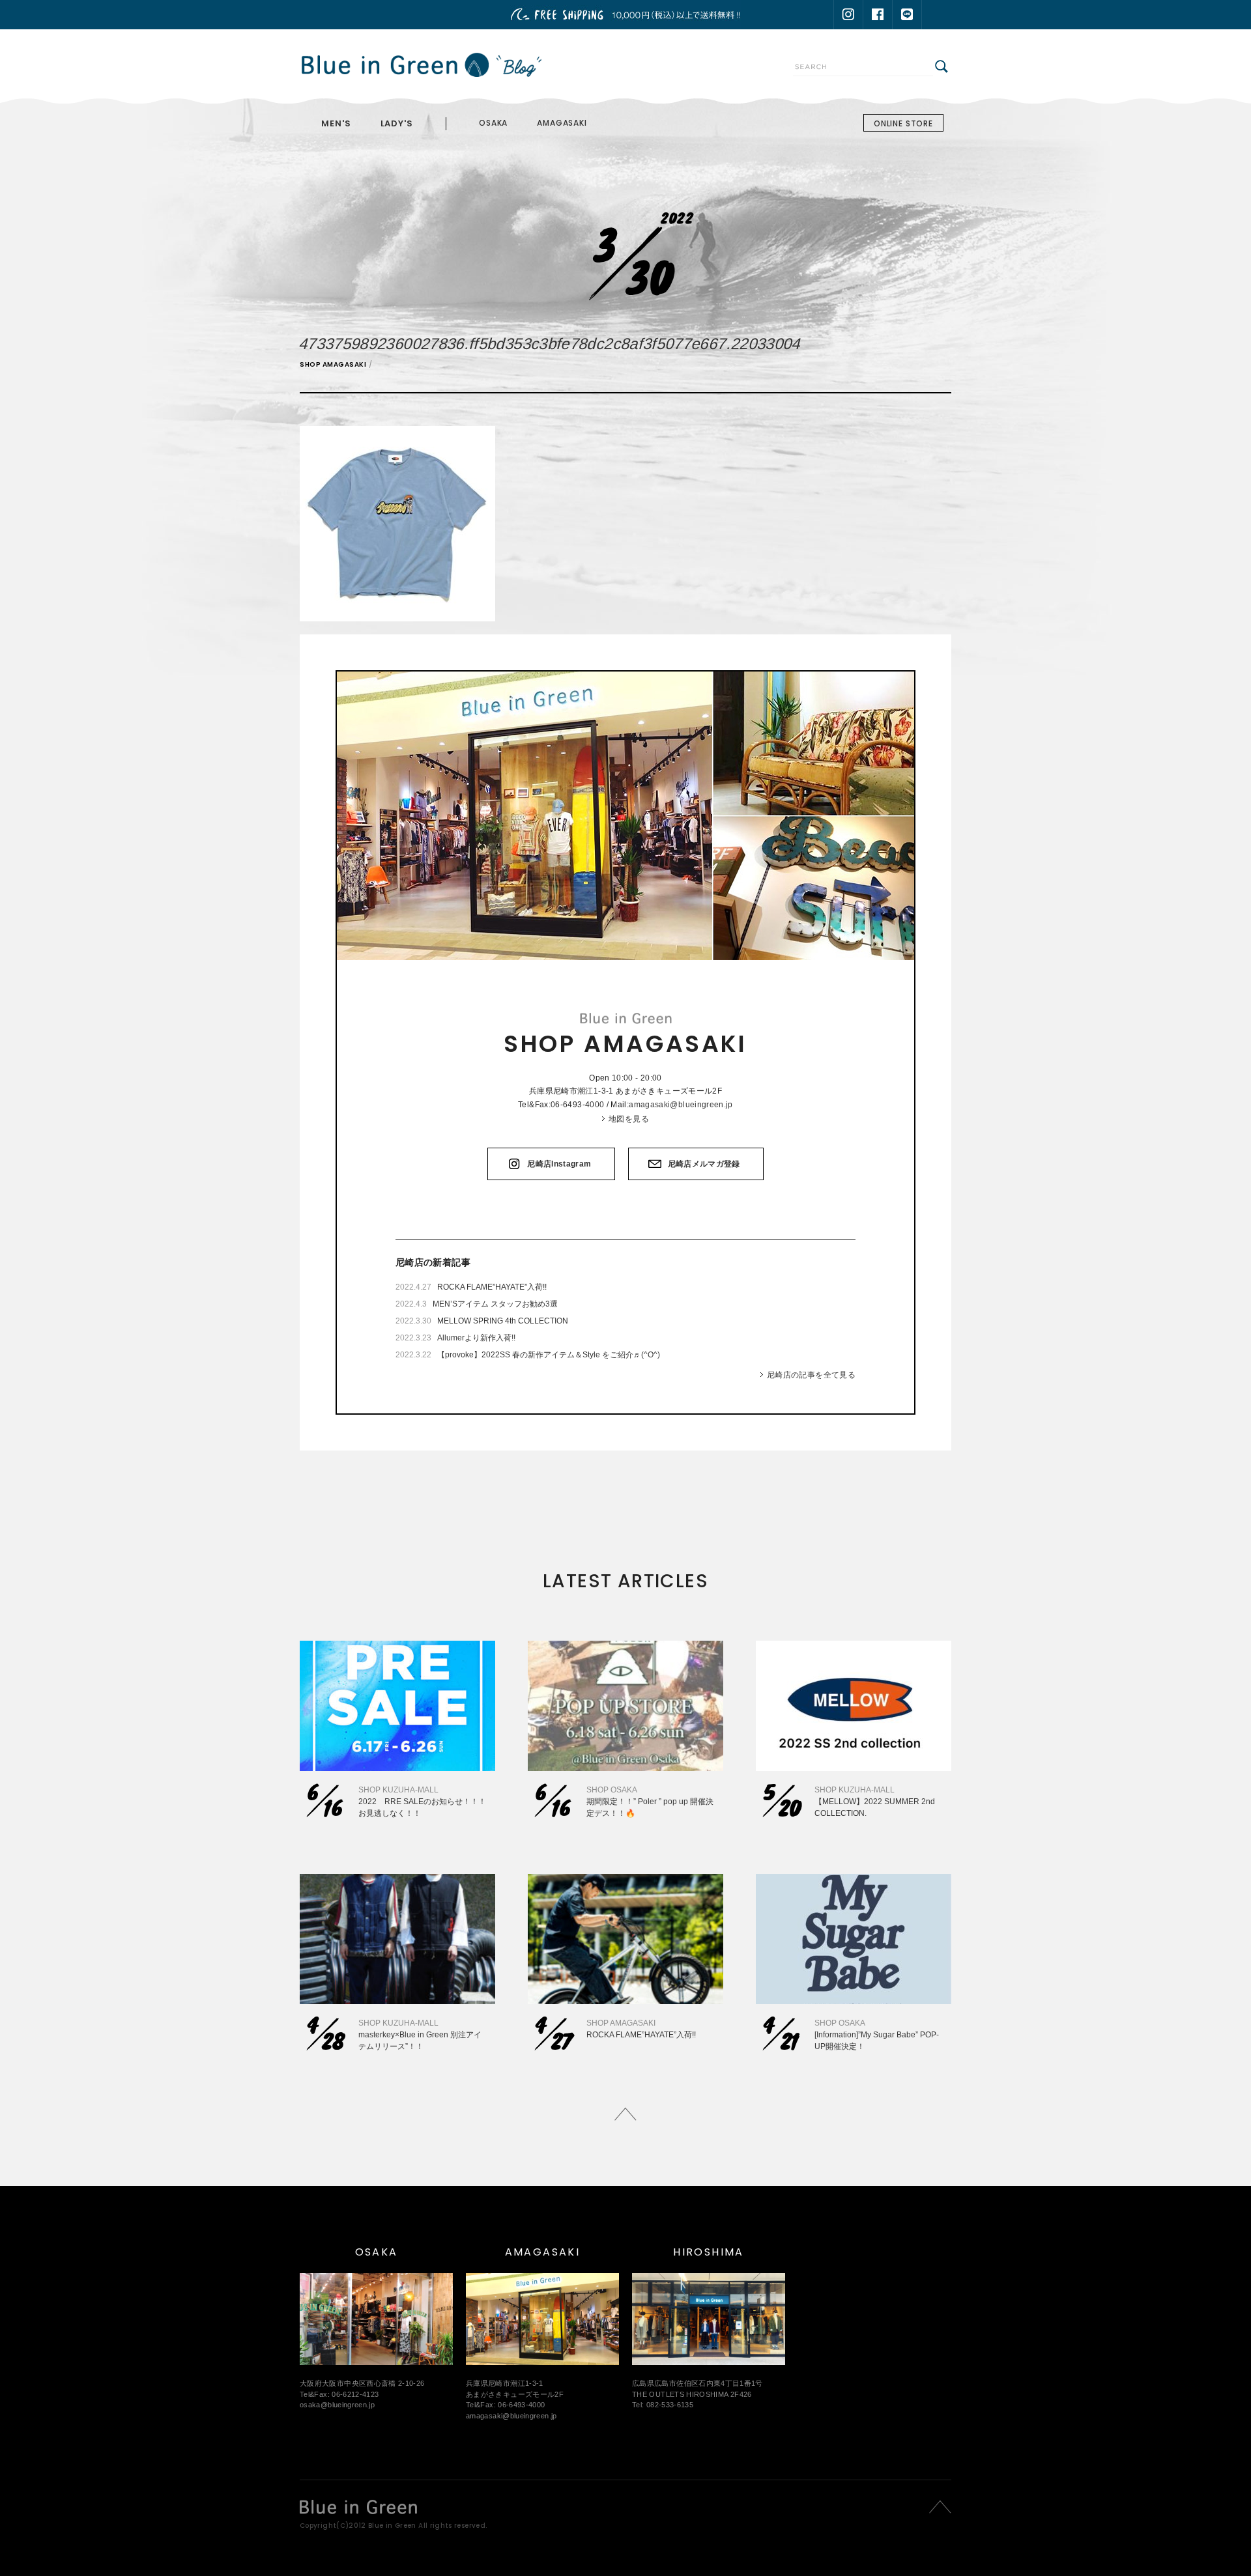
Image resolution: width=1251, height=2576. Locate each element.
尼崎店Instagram (559, 1164)
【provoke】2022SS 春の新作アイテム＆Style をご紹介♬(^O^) (549, 1355)
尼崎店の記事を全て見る (811, 1375)
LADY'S (397, 123)
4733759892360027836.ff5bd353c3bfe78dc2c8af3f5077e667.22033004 (551, 344)
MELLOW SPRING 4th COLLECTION (503, 1321)
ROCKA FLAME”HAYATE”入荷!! (492, 1287)
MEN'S (336, 123)
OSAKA (493, 123)
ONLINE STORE (903, 123)
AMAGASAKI (562, 123)
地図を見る (629, 1119)
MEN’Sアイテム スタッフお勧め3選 (495, 1304)
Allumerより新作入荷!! (476, 1338)
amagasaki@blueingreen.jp (681, 1105)
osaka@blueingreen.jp (337, 2405)
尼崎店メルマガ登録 (704, 1164)
